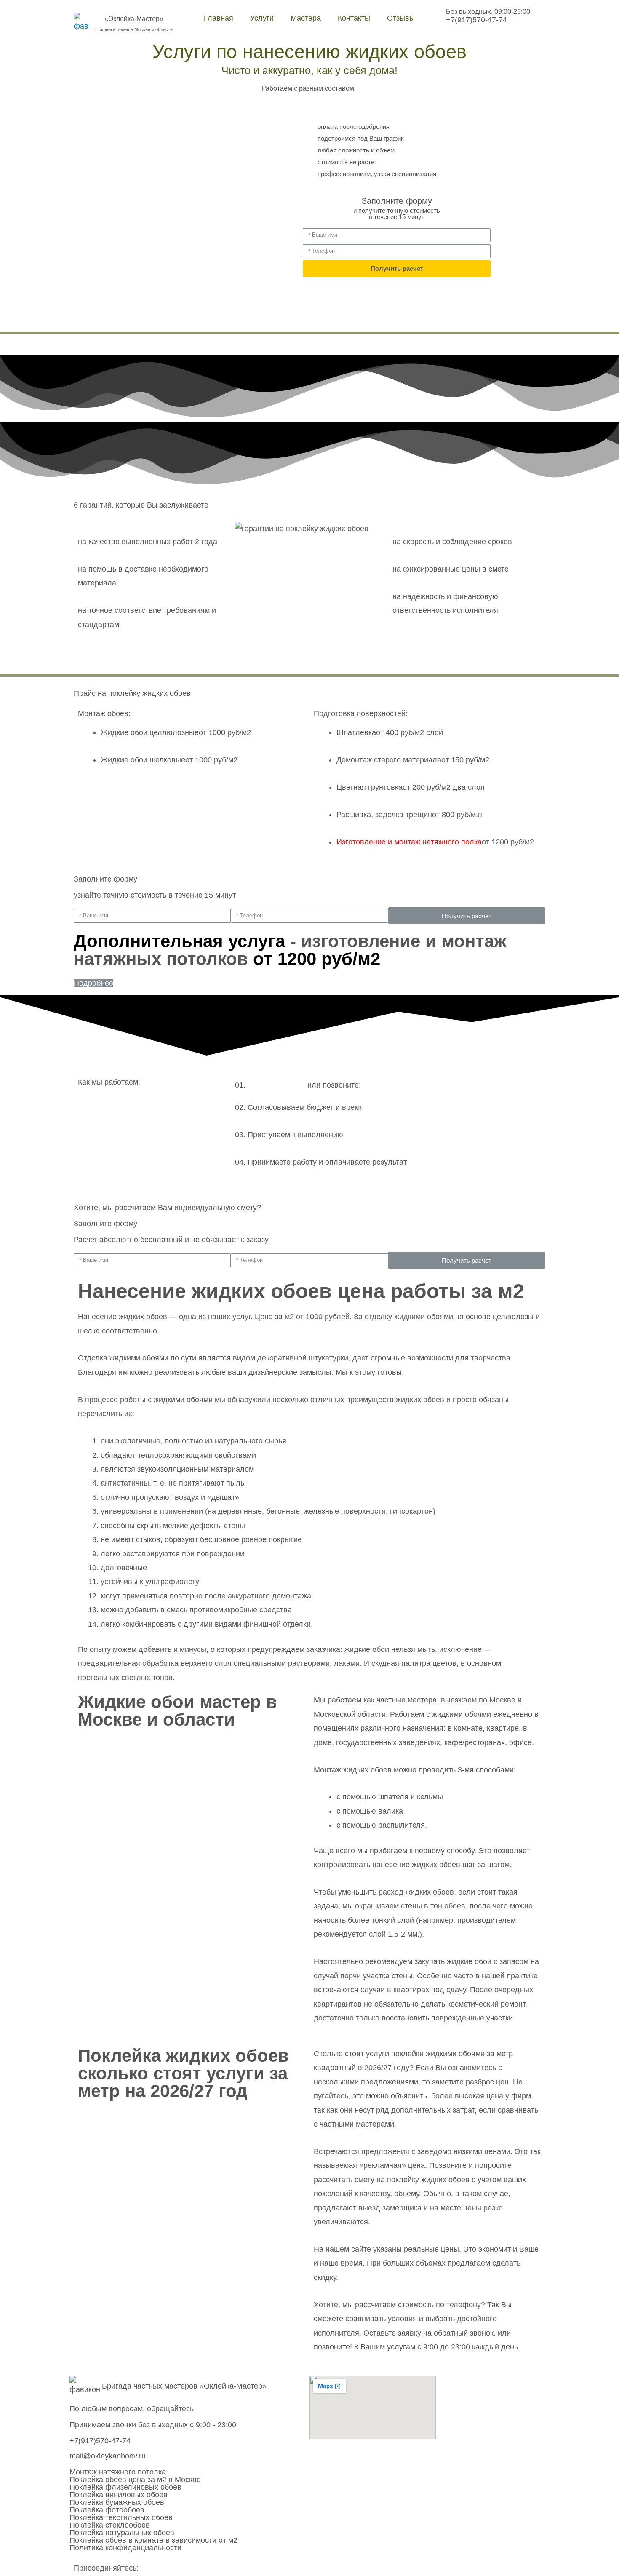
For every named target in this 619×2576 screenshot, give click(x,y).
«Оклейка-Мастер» (134, 19)
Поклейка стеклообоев (110, 2525)
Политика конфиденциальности (125, 2548)
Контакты (354, 18)
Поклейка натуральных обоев (122, 2533)
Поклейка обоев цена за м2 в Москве (135, 2480)
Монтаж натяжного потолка (118, 2472)
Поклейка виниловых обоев (119, 2495)
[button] (93, 983)
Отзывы (401, 18)
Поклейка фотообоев (107, 2510)
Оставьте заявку (276, 1085)
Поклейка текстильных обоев (121, 2517)
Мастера (306, 18)
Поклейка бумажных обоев (117, 2502)
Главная (219, 18)
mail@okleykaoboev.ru (108, 2456)
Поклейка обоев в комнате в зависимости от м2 (153, 2540)
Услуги (262, 18)
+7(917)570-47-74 (476, 20)
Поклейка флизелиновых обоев (125, 2487)
